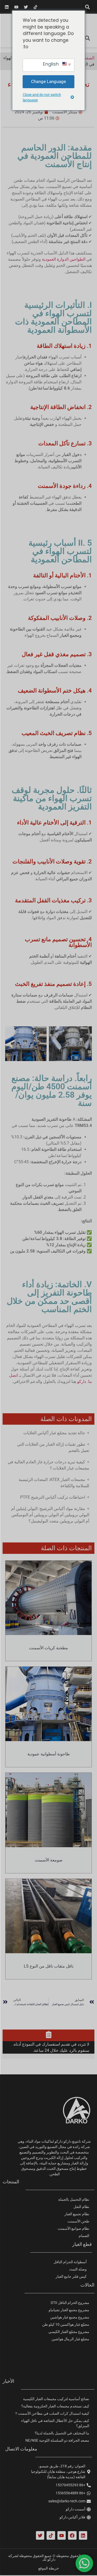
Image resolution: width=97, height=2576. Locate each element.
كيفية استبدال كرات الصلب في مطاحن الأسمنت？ (52, 2413)
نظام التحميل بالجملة (74, 2199)
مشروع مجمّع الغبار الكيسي (69, 2332)
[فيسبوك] (72, 2535)
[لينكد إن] (7, 7)
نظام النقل (81, 2207)
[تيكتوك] (35, 7)
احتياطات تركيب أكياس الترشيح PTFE (53, 1497)
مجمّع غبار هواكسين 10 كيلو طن (66, 2324)
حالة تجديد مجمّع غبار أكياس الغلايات (54, 1433)
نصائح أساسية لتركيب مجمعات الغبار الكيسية (56, 2399)
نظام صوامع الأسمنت (73, 2228)
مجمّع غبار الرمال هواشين (70, 2339)
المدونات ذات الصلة (66, 1419)
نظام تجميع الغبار (77, 2214)
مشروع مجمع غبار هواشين (70, 2317)
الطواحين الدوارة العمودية (64, 259)
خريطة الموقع (49, 2568)
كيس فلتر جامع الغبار (71, 2276)
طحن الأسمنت (78, 2221)
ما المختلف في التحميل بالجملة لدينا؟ (62, 2433)
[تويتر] (26, 7)
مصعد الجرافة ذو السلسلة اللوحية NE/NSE (57, 2440)
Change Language (48, 81)
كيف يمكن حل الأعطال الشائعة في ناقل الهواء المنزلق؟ (55, 2423)
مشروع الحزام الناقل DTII (70, 2303)
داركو (82, 1382)
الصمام (84, 2236)
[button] (87, 7)
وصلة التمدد (78, 2269)
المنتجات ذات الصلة (66, 1548)
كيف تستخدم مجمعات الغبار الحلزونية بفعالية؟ (55, 2406)
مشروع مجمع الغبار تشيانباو (69, 2310)
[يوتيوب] (16, 7)
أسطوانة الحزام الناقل (70, 2262)
